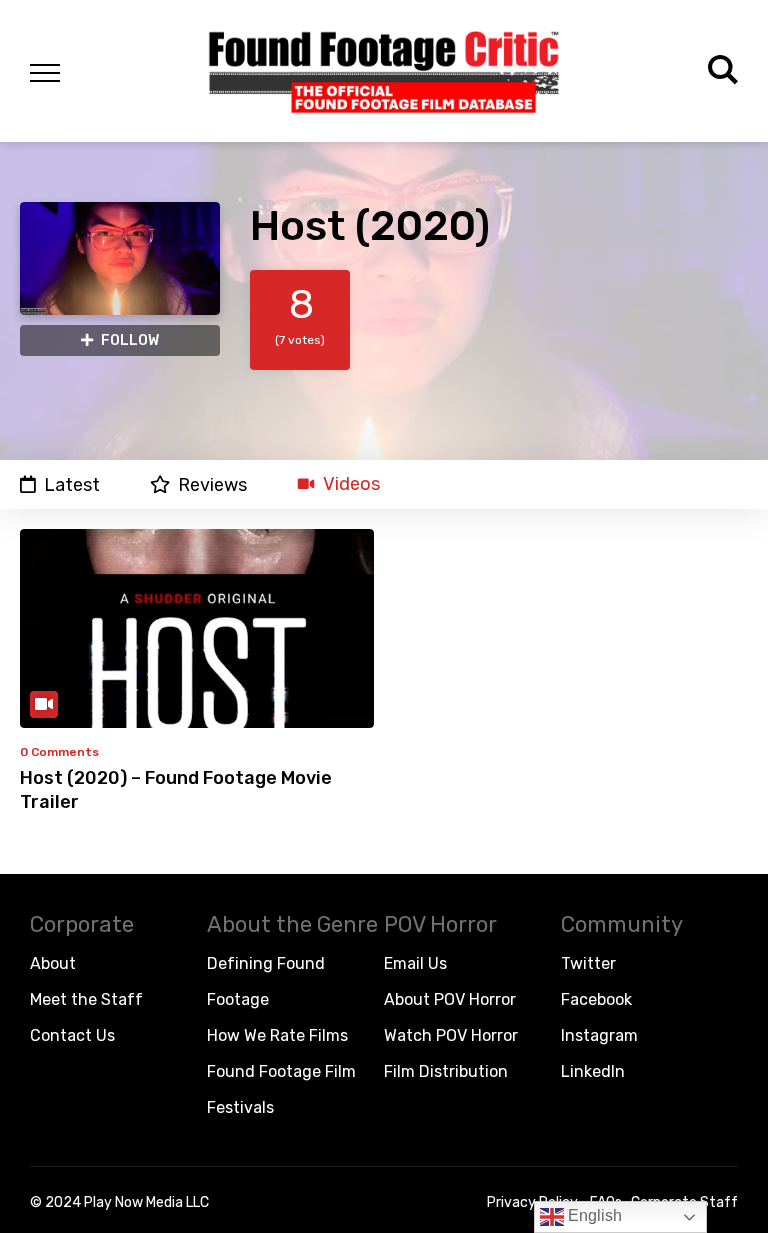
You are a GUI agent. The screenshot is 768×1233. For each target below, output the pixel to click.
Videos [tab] (351, 484)
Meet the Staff (86, 999)
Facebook (596, 999)
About (53, 963)
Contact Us (72, 1035)
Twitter (588, 963)
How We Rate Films (277, 1035)
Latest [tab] (72, 484)
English (593, 1215)
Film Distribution (446, 1071)
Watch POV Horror (451, 1035)
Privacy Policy (532, 1202)
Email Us (415, 963)
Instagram (599, 1035)
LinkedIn (593, 1071)
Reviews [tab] (212, 484)
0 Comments (59, 752)
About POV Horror (450, 999)
